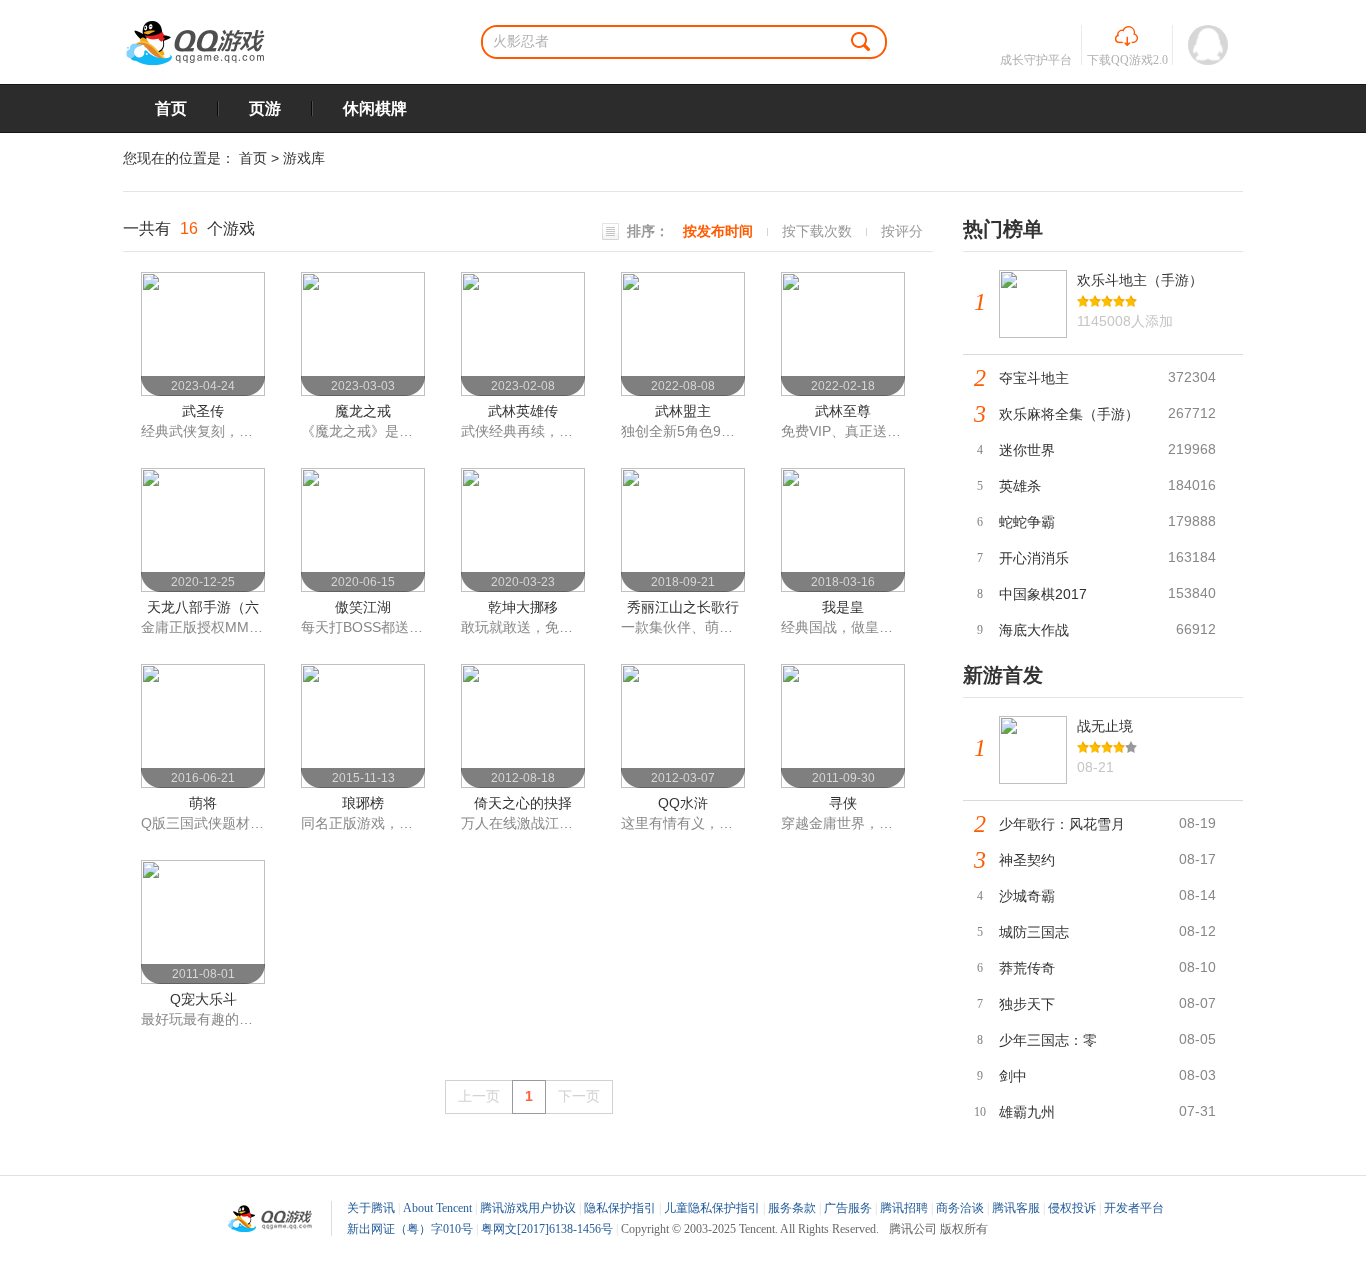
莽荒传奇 (1027, 968)
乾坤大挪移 (523, 607)
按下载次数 (817, 231)
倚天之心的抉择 (523, 803)
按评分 (902, 231)
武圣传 (203, 411)
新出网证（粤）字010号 (410, 1229)
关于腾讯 (371, 1208)
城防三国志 (1034, 932)
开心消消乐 (1034, 558)
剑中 (1013, 1076)
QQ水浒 (683, 803)
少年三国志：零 (1048, 1040)
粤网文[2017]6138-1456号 (547, 1229)
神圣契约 (1027, 860)
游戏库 (304, 158)
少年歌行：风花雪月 (1062, 824)
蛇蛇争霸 (1027, 522)
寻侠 (843, 803)
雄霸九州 (1027, 1112)
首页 (171, 108)
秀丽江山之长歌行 (683, 607)
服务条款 (792, 1208)
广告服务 (848, 1208)
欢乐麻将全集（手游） (1069, 414)
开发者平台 (1134, 1208)
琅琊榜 (363, 803)
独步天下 (1027, 1004)
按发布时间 (718, 231)
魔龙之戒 (363, 411)
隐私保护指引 (620, 1208)
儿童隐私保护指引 (712, 1208)
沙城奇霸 (1027, 896)
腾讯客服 (1016, 1208)
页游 (265, 108)
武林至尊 (843, 411)
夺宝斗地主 (1034, 378)
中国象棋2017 (1043, 594)
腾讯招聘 (904, 1208)
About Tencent (437, 1208)
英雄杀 (1020, 486)
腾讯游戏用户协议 (528, 1208)
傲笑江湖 (363, 607)
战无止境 (1105, 726)
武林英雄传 (523, 411)
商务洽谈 (960, 1208)
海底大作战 (1034, 630)
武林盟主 (683, 411)
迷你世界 (1027, 450)
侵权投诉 (1072, 1208)
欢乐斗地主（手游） (1140, 280)
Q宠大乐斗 (203, 999)
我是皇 (843, 607)
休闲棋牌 (375, 108)
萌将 (203, 803)
